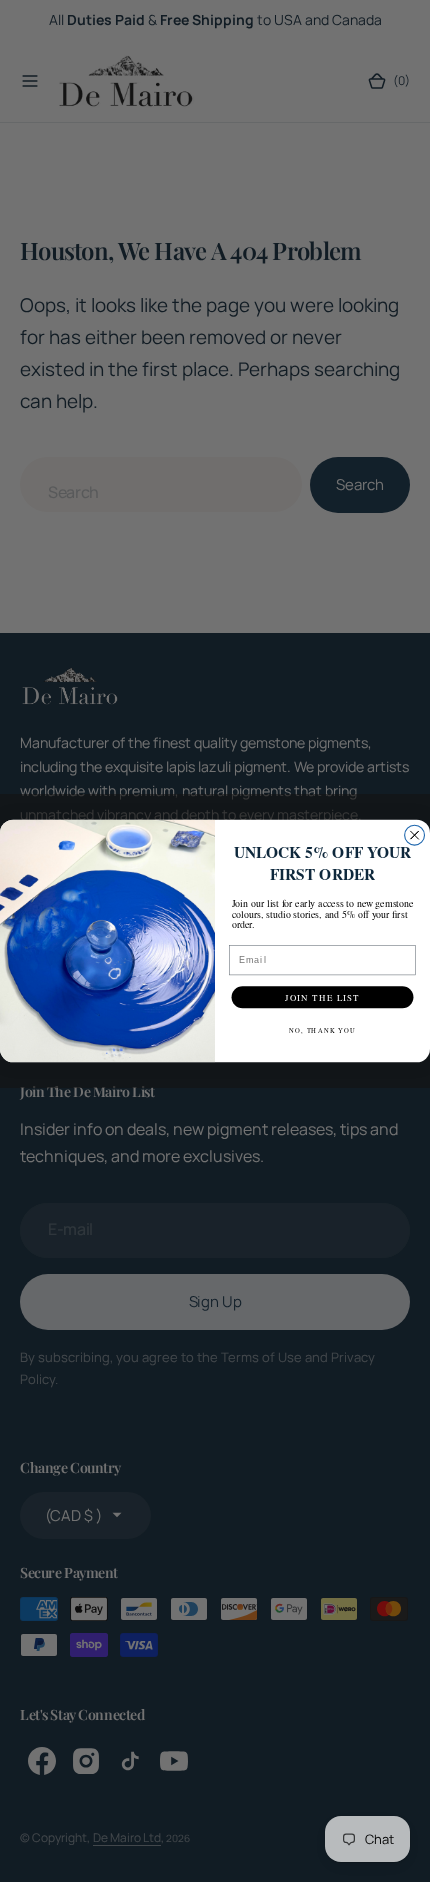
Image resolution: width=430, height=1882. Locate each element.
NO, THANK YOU (322, 1030)
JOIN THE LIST (322, 997)
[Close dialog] (415, 835)
